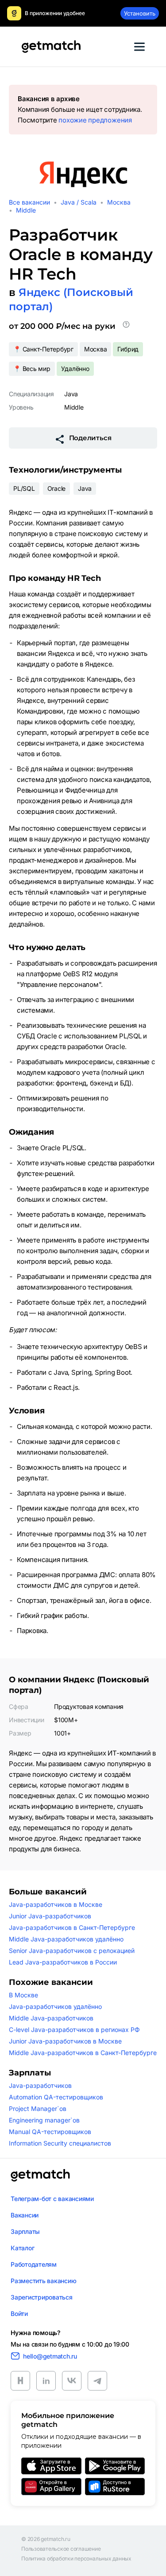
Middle (26, 210)
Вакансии (25, 2215)
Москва (119, 202)
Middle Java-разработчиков (51, 2018)
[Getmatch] (51, 47)
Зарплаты (25, 2231)
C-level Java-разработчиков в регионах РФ (74, 2030)
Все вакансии (29, 202)
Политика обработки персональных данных (76, 2559)
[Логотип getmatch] (40, 2175)
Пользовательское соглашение (61, 2549)
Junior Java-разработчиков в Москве (65, 2041)
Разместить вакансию (43, 2281)
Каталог (22, 2248)
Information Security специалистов (60, 2143)
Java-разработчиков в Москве (56, 1904)
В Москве (23, 1995)
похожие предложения (95, 120)
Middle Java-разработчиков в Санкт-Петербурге (83, 2053)
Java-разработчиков (40, 2085)
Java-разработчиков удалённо (55, 2006)
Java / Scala (79, 202)
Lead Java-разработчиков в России (63, 1962)
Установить (140, 13)
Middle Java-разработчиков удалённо (66, 1939)
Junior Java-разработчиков (50, 1916)
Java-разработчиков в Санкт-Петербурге (72, 1927)
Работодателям (34, 2264)
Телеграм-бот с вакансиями (52, 2199)
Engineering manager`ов (44, 2120)
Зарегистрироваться (42, 2297)
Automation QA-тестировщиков (56, 2097)
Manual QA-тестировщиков (50, 2132)
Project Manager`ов (38, 2109)
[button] (126, 326)
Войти (19, 2314)
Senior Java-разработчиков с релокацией (72, 1951)
